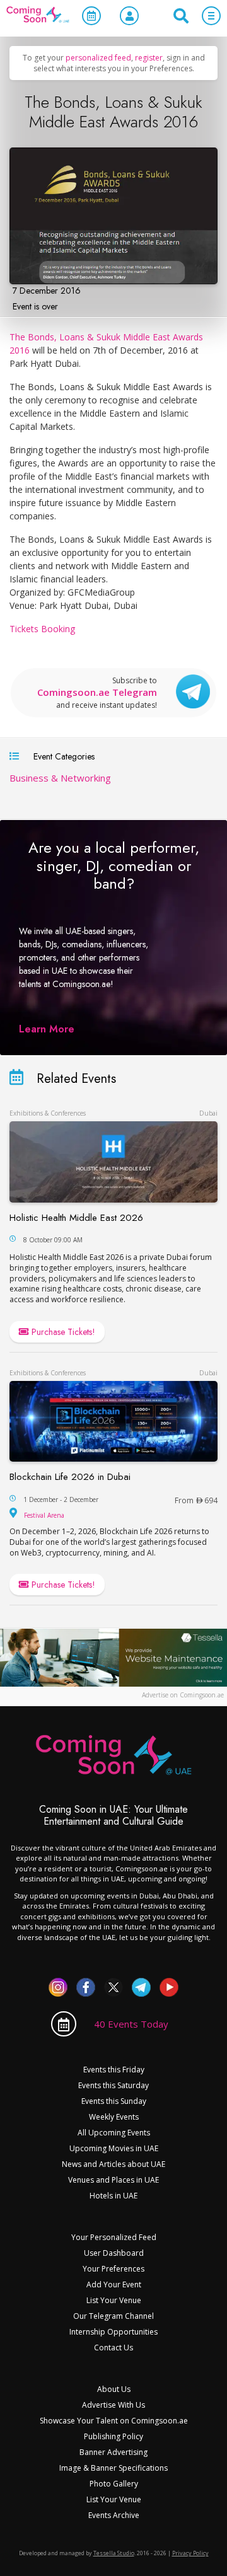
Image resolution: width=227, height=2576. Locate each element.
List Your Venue (114, 2300)
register (149, 58)
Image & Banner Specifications (113, 2468)
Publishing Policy (113, 2436)
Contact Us (113, 2348)
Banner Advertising (113, 2452)
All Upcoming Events (114, 2133)
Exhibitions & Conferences (48, 1113)
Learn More (47, 1029)
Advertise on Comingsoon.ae (183, 1695)
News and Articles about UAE (113, 2164)
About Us (114, 2389)
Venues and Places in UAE (113, 2180)
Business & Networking (60, 778)
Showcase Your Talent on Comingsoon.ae (114, 2421)
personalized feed (98, 58)
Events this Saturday (113, 2085)
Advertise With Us (113, 2405)
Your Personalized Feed (114, 2237)
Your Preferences (113, 2269)
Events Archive (114, 2515)
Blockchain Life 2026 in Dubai (70, 1477)
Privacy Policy (190, 2553)
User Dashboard (114, 2253)
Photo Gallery (114, 2484)
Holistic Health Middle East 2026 (76, 1218)
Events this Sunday (114, 2101)
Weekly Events (114, 2117)
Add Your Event (114, 2284)
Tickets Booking (42, 629)
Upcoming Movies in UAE (114, 2148)
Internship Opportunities (113, 2332)
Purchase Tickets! (62, 1332)
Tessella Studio (114, 2553)
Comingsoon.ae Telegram (97, 693)
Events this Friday (114, 2070)
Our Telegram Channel (113, 2316)
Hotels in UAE (113, 2196)
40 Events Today (131, 2024)
